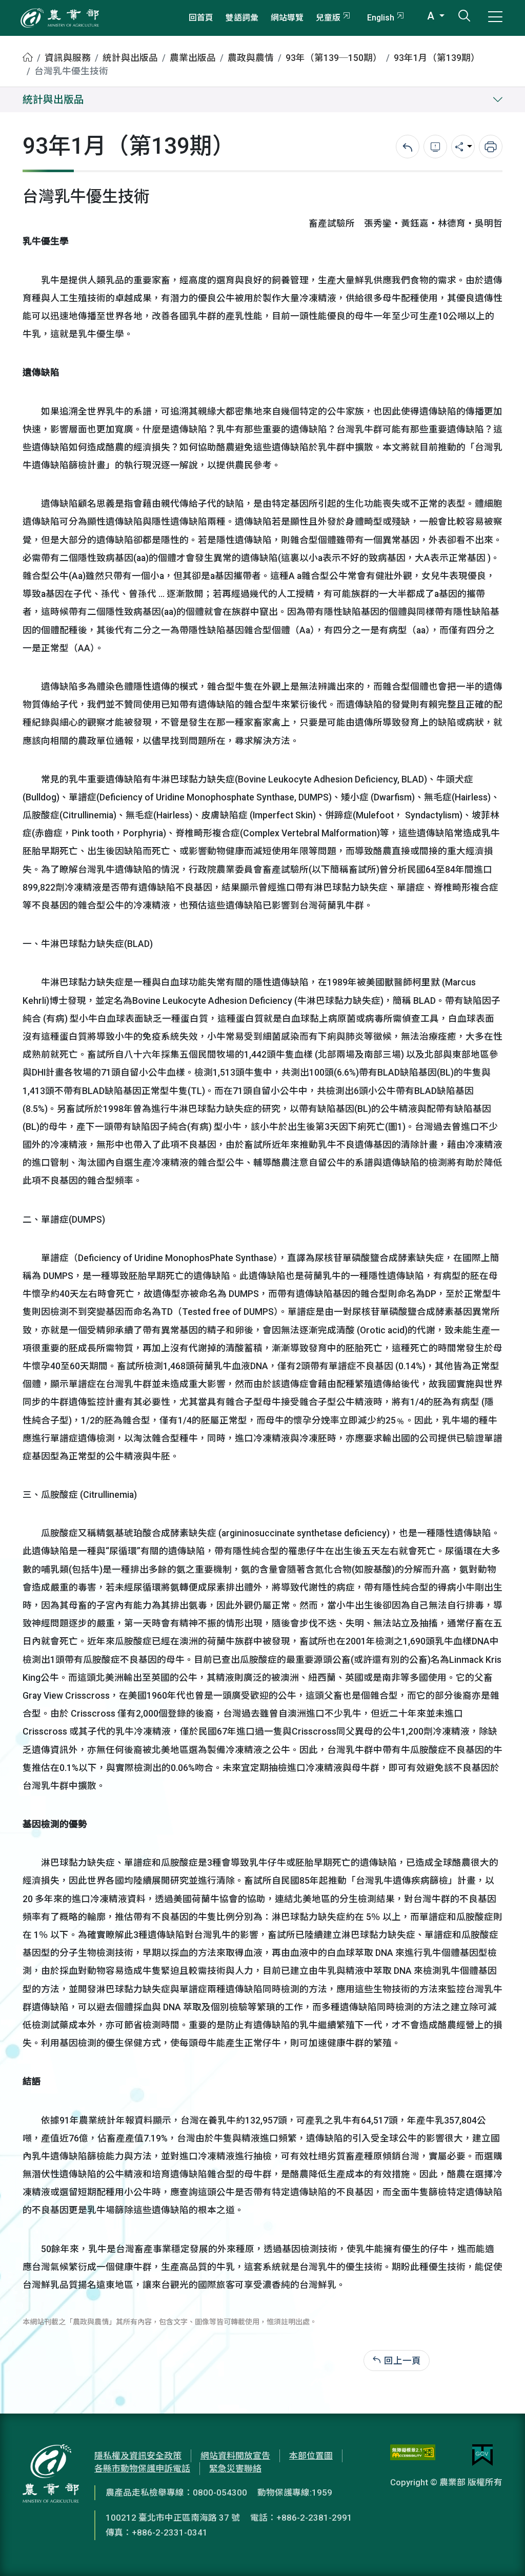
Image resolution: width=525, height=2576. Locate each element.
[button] (502, 2553)
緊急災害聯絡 (235, 2468)
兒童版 (328, 18)
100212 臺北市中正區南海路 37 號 (173, 2518)
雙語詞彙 (242, 18)
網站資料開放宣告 (235, 2456)
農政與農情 (251, 58)
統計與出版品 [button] (53, 100)
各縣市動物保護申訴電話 (142, 2468)
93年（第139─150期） (334, 58)
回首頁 (201, 18)
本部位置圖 (311, 2456)
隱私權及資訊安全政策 (138, 2456)
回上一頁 (402, 2360)
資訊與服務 (68, 58)
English (381, 18)
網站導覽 (287, 18)
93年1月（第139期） (437, 58)
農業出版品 (193, 58)
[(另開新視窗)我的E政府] (482, 2455)
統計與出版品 (130, 58)
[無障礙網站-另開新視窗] (413, 2455)
